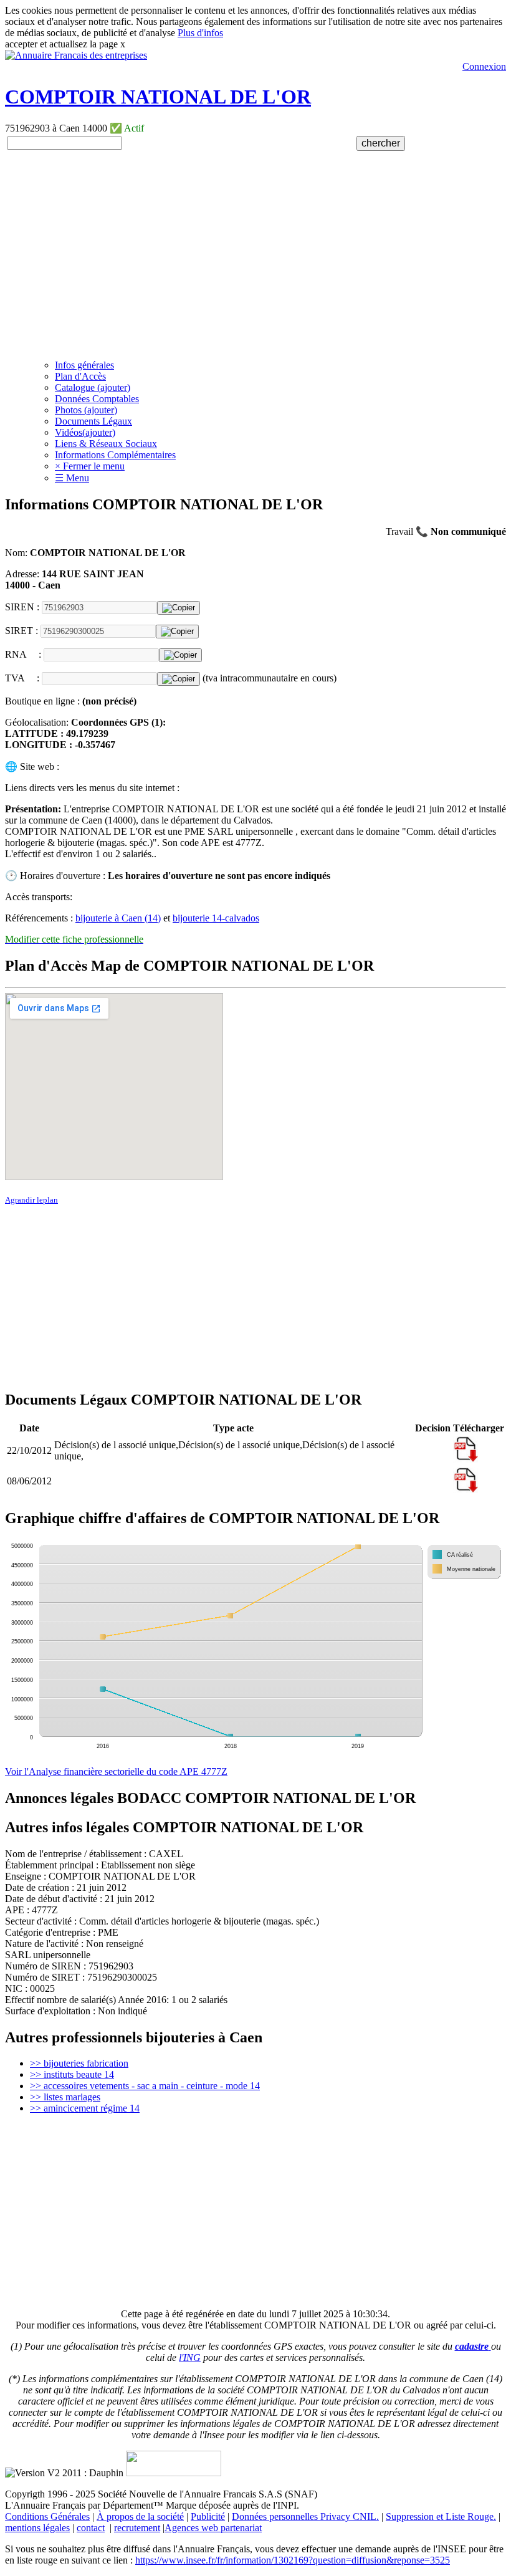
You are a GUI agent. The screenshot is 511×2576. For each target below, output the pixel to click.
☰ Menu (72, 478)
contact (91, 2528)
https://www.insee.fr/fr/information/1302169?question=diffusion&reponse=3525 (293, 2560)
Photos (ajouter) (86, 410)
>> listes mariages (65, 2097)
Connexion (484, 66)
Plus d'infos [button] (200, 33)
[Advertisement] (255, 262)
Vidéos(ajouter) (85, 432)
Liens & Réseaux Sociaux (106, 444)
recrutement (137, 2528)
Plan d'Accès (80, 376)
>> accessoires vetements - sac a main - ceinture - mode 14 (145, 2086)
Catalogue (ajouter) (93, 387)
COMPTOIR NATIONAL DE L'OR (158, 97)
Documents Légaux (93, 421)
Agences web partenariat (213, 2528)
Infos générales (84, 365)
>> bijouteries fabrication (79, 2063)
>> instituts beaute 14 (72, 2074)
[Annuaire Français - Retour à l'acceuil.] (76, 55)
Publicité (208, 2516)
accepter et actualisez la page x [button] (65, 44)
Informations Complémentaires (115, 455)
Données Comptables (97, 399)
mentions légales (37, 2528)
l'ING (190, 2357)
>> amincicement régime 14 (85, 2108)
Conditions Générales (47, 2516)
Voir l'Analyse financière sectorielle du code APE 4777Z (116, 1771)
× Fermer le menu (90, 466)
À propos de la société (140, 2516)
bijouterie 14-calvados (216, 918)
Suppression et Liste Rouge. (441, 2516)
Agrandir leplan (31, 1200)
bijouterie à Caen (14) (118, 918)
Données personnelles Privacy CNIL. (305, 2516)
